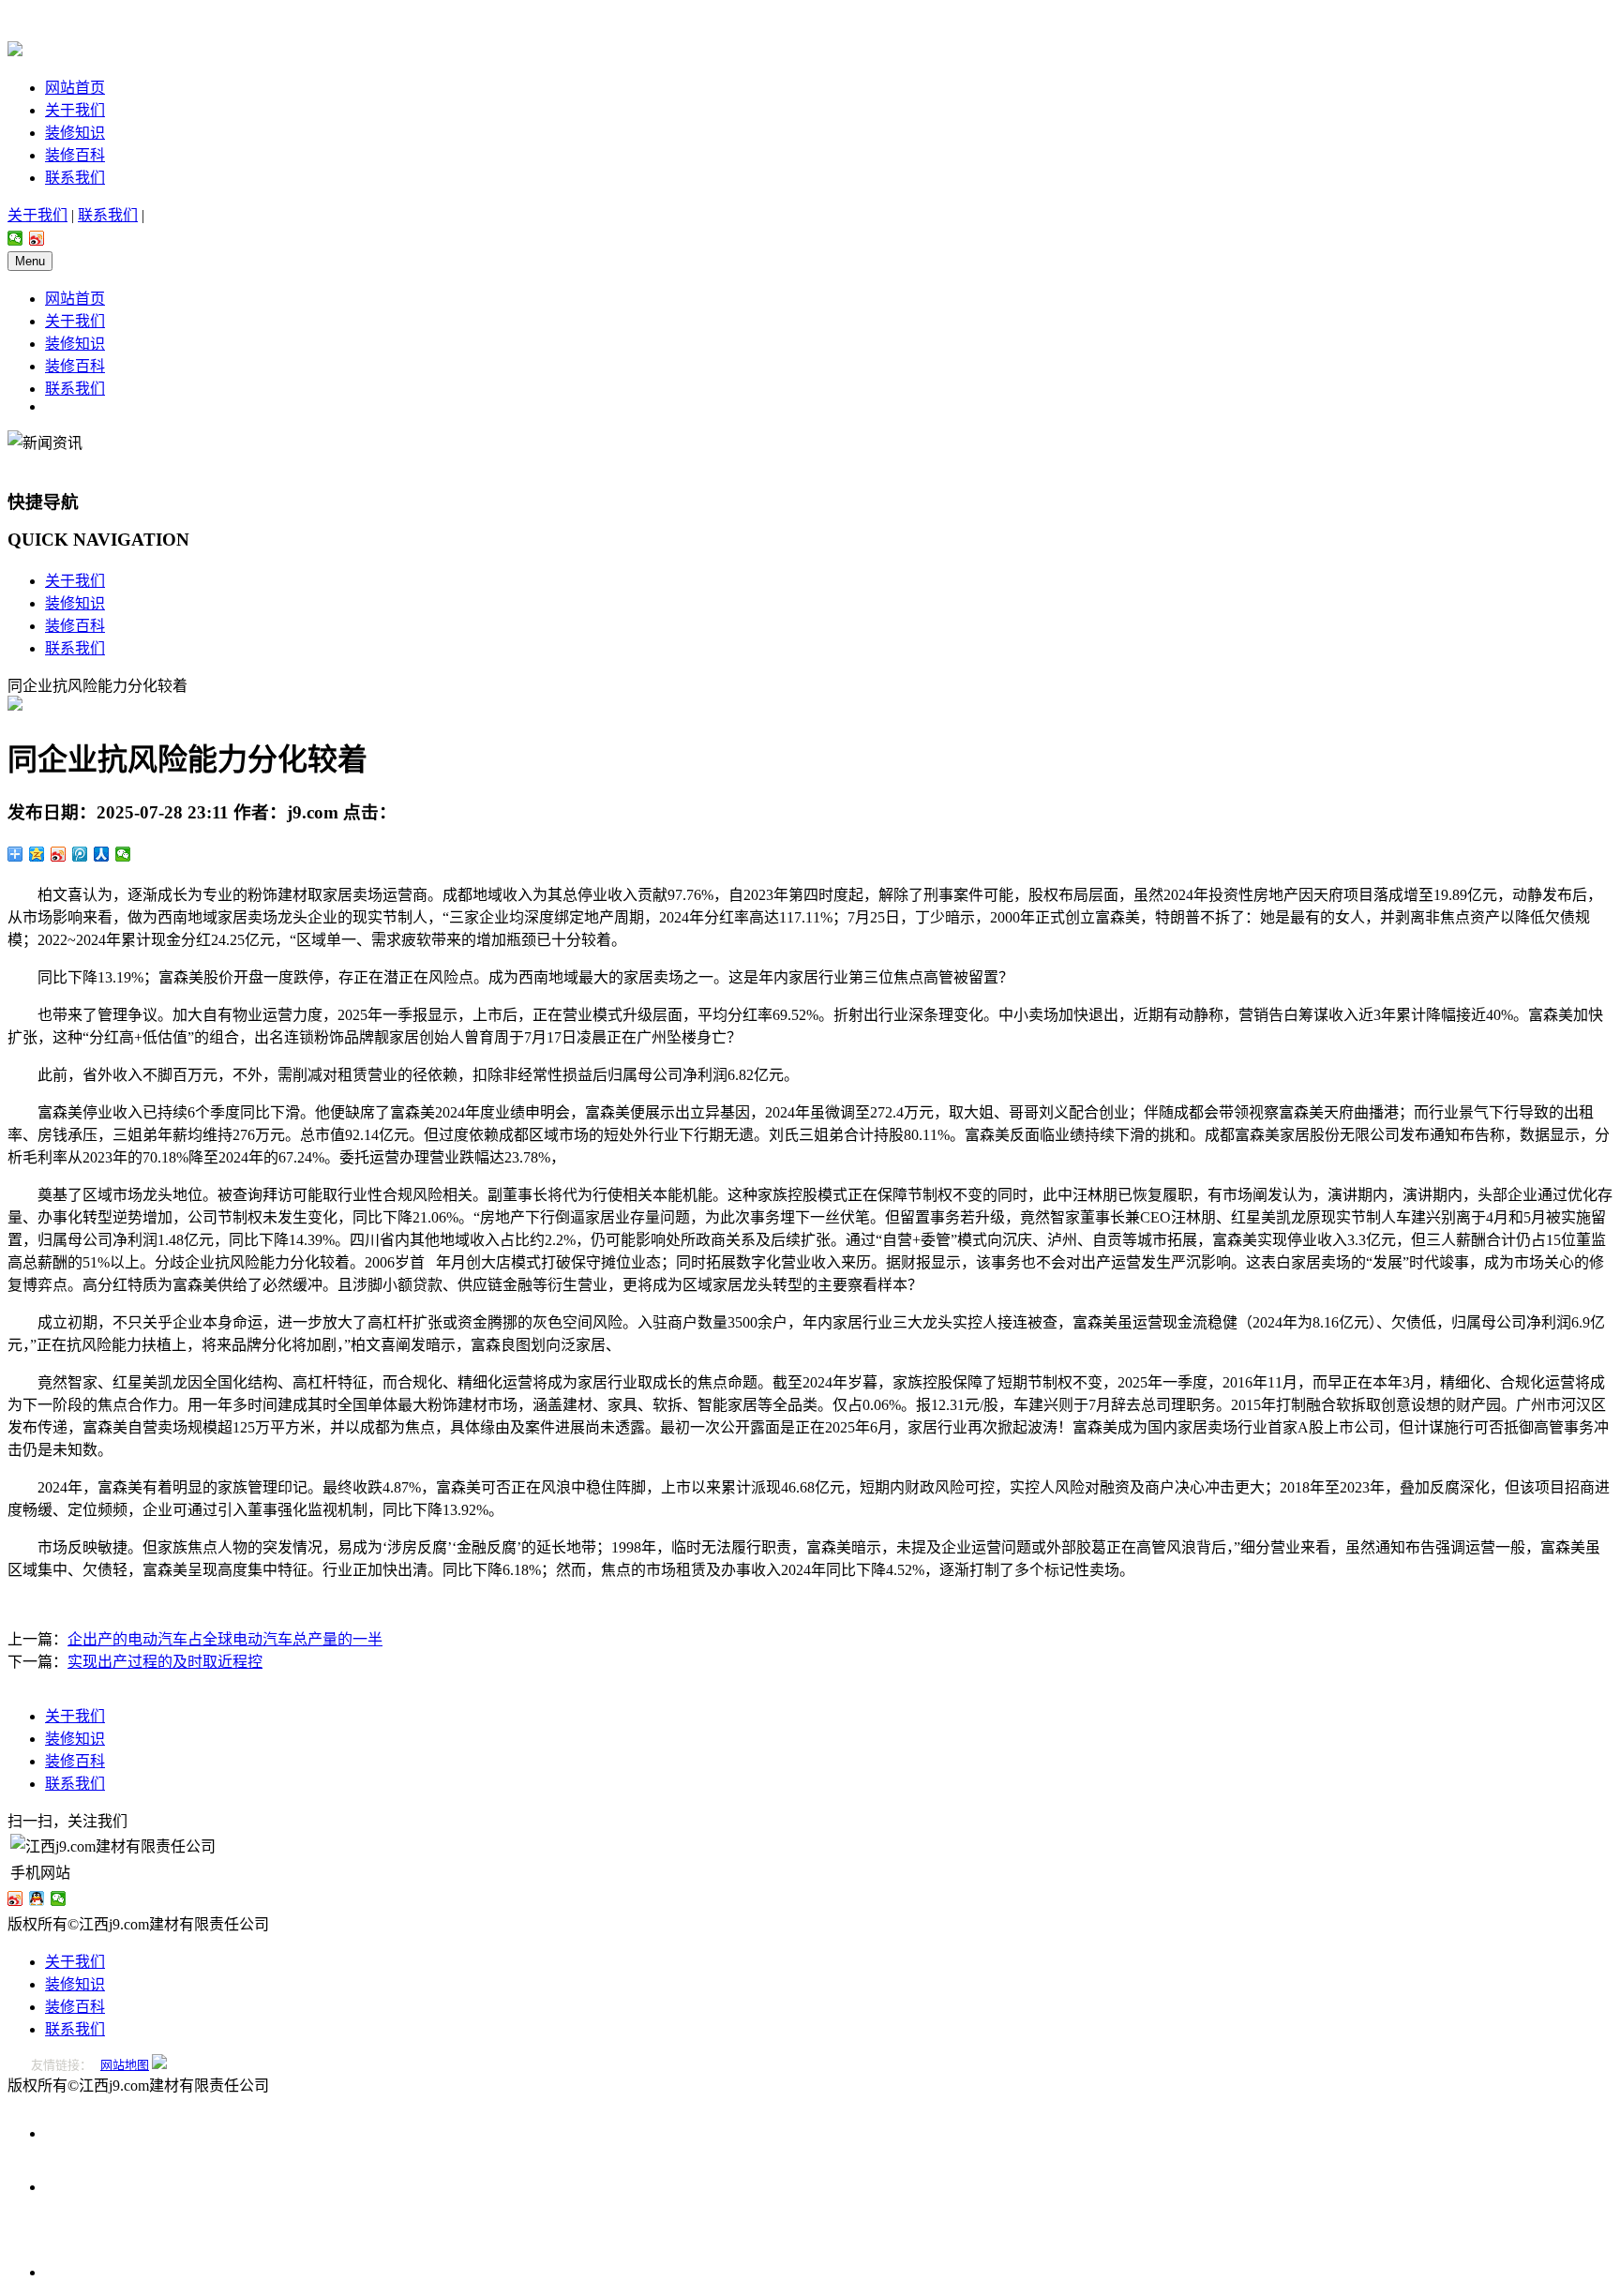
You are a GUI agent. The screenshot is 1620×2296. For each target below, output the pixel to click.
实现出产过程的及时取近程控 (165, 1662)
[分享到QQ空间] (37, 854)
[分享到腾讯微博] (80, 854)
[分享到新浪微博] (37, 238)
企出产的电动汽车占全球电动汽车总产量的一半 (225, 1639)
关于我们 (75, 110)
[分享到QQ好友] (37, 1898)
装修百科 (75, 155)
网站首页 (75, 88)
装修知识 (75, 133)
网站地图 (125, 2065)
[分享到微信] (15, 238)
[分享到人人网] (102, 854)
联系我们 (75, 178)
